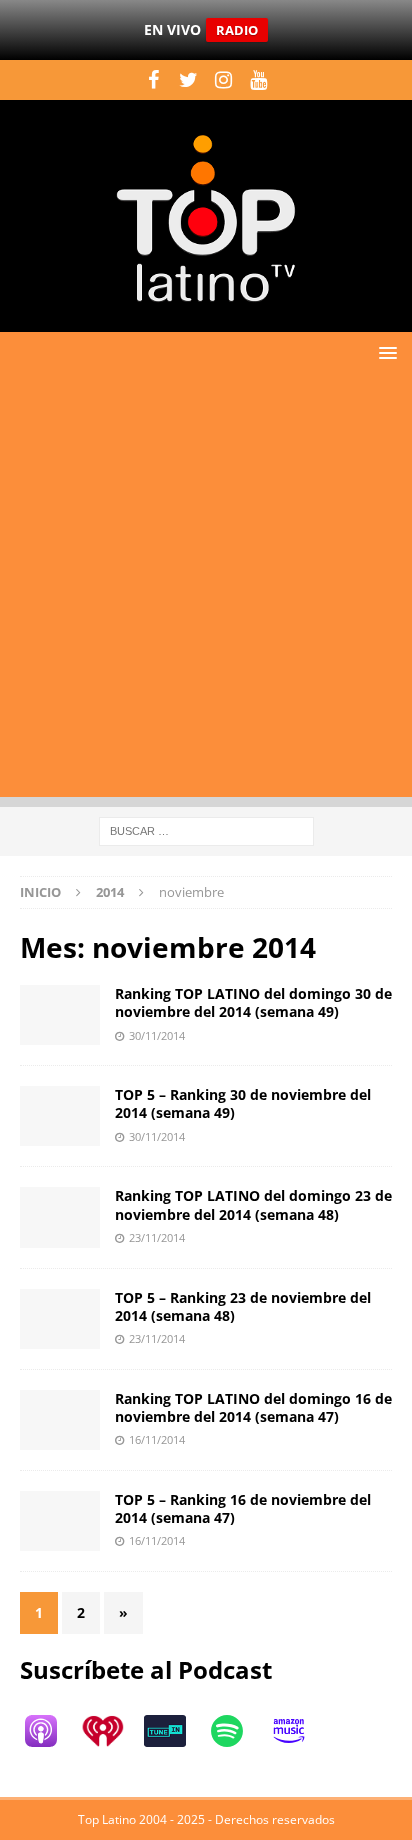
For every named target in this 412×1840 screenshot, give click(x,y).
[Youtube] (258, 80)
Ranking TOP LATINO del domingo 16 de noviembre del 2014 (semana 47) (253, 1407)
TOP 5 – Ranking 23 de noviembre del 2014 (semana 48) (243, 1306)
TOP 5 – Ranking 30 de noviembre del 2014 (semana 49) (243, 1103)
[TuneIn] (175, 1731)
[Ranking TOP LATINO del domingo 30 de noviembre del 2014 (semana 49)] (60, 1015)
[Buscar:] (206, 829)
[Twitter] (188, 80)
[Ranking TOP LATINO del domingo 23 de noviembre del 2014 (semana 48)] (60, 1217)
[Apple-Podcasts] (51, 1731)
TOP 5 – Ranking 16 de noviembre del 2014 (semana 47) (243, 1508)
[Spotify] (237, 1731)
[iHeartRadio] (113, 1731)
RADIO (237, 30)
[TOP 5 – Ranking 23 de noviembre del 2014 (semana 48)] (60, 1319)
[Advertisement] (206, 591)
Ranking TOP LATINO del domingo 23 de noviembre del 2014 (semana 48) (253, 1204)
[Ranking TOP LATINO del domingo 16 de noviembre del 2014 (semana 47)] (60, 1420)
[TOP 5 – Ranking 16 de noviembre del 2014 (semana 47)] (60, 1521)
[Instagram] (223, 80)
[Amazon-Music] (299, 1731)
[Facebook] (153, 80)
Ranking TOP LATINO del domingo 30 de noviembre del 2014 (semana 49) (253, 1002)
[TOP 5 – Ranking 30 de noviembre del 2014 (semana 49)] (60, 1116)
